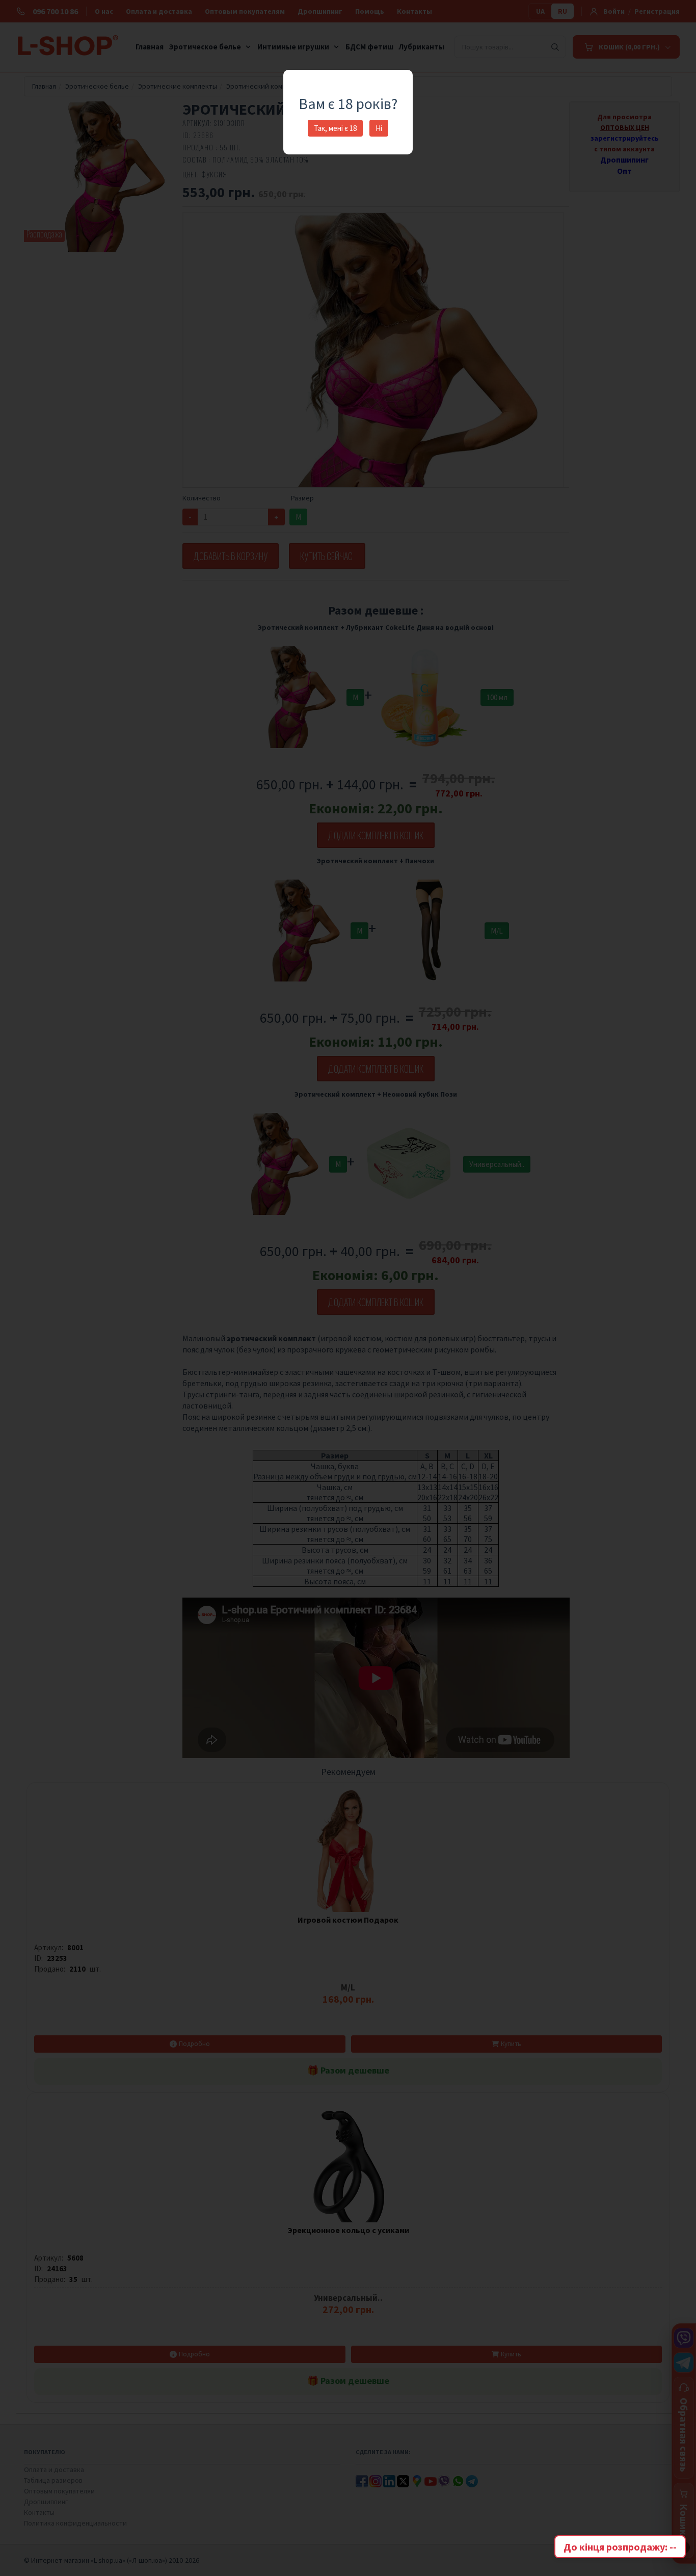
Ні (379, 128)
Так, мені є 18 (335, 128)
